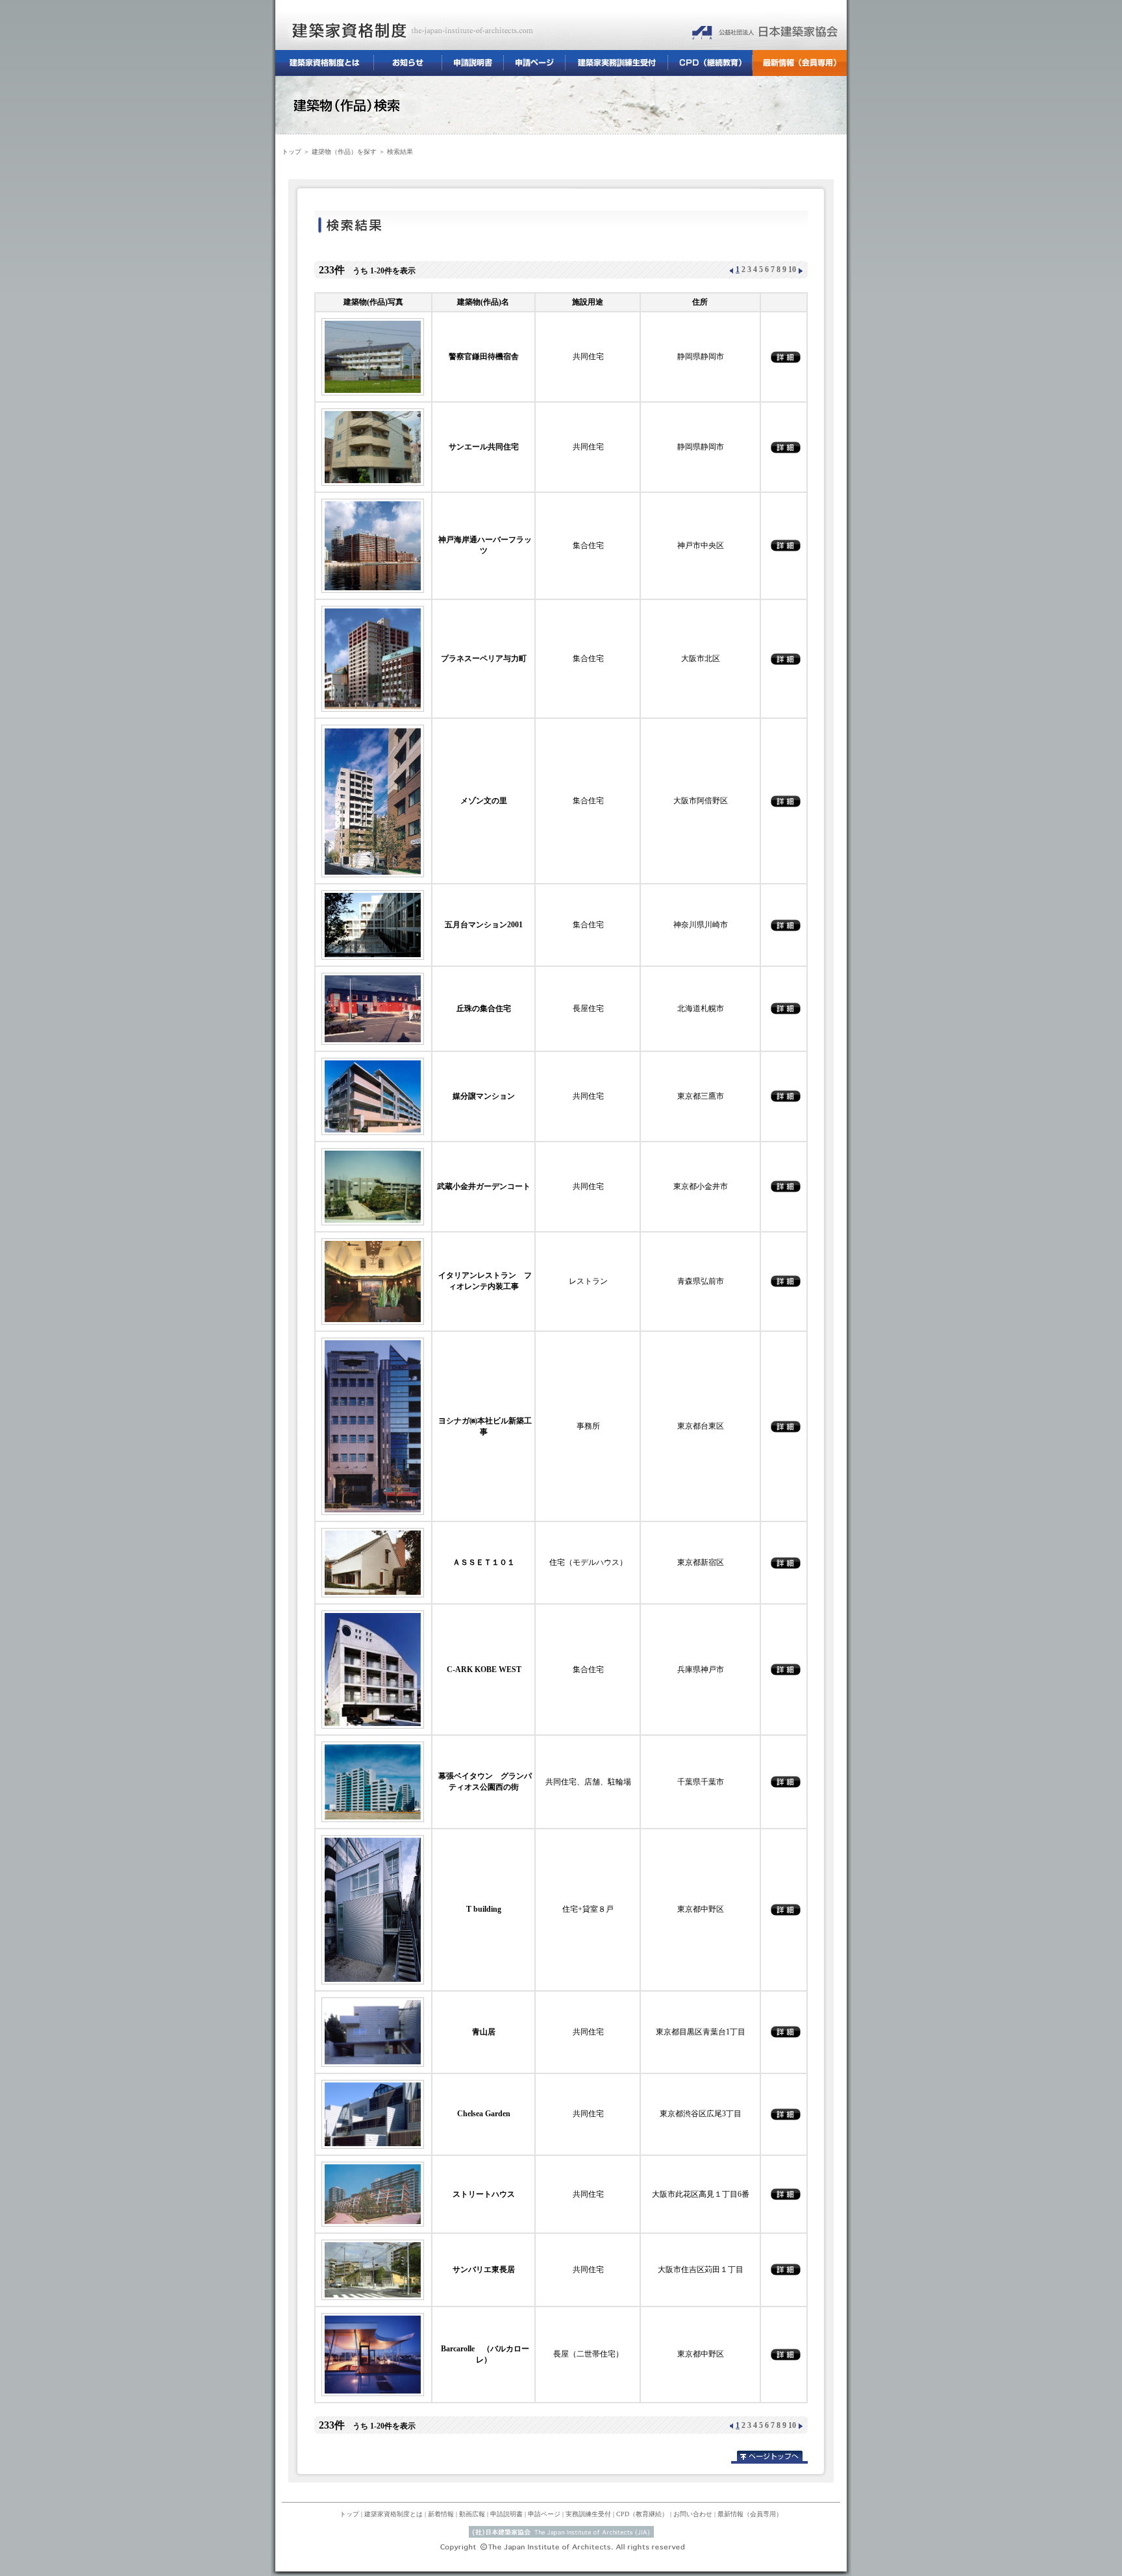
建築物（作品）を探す (344, 152)
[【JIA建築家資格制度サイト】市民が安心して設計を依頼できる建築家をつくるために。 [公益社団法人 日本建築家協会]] (480, 31)
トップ (292, 152)
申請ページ (535, 63)
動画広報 (472, 2514)
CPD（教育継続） (642, 2514)
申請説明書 (473, 63)
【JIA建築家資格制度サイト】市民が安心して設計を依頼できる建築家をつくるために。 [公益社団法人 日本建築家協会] (759, 31)
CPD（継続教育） (710, 63)
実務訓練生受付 (617, 63)
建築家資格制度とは (325, 63)
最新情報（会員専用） (800, 63)
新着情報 (441, 2514)
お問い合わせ (693, 2514)
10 (792, 269)
